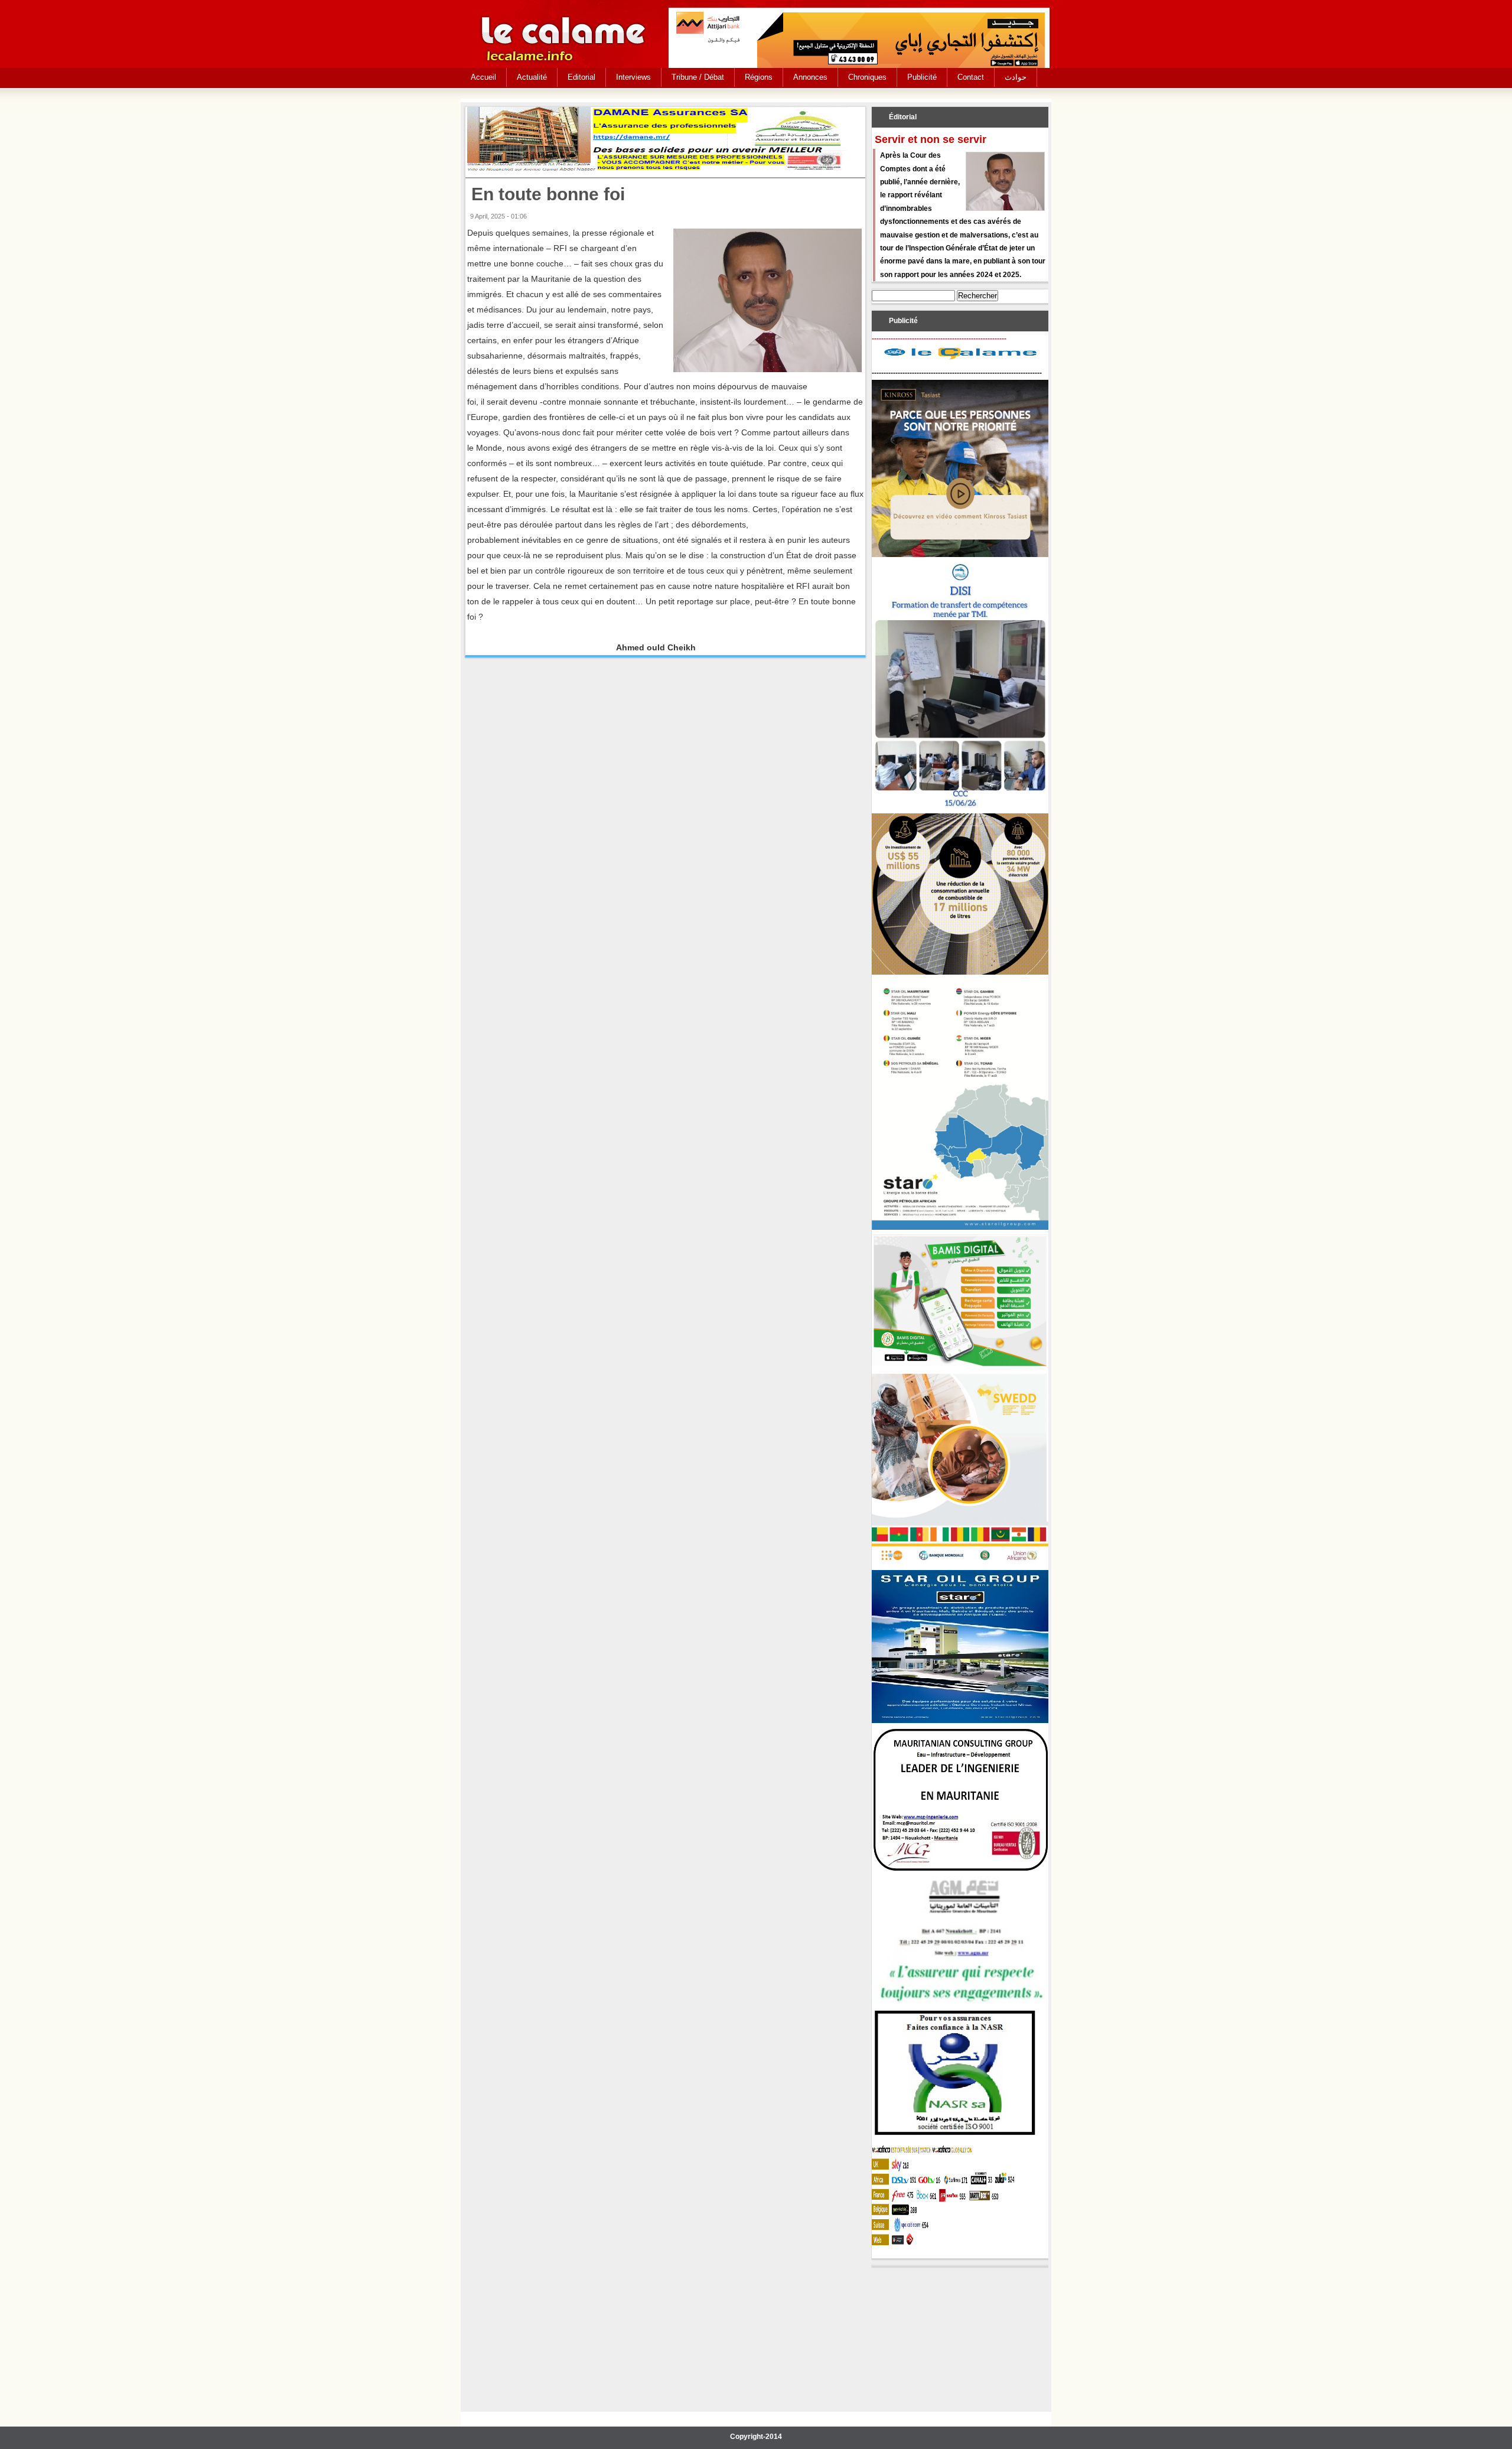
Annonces (810, 77)
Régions (759, 77)
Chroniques (867, 77)
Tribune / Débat (698, 77)
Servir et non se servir (931, 139)
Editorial (581, 77)
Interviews (633, 77)
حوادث (1016, 77)
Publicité (922, 77)
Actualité (532, 77)
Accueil (483, 77)
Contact (971, 77)
